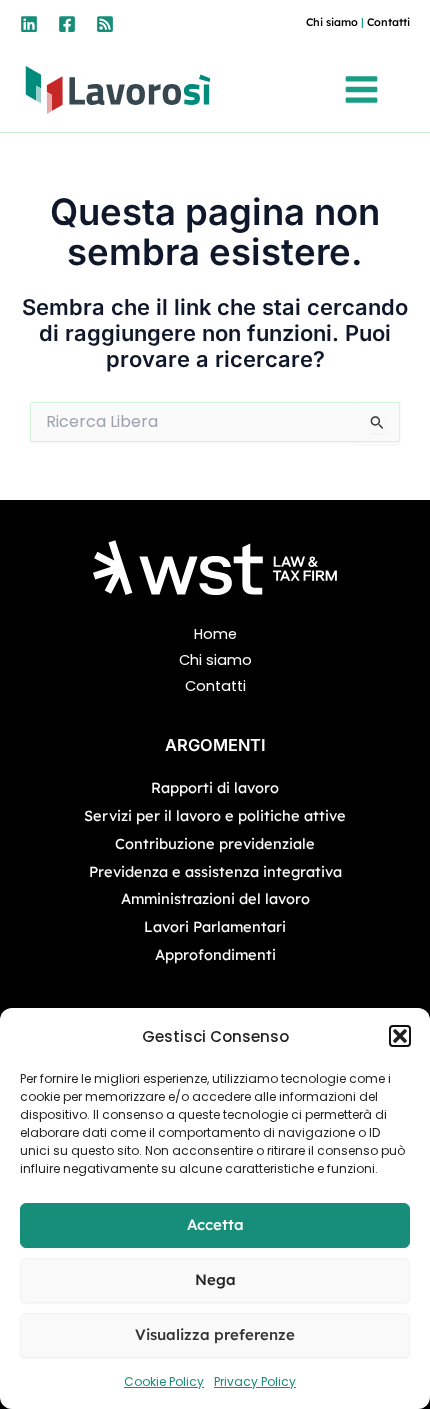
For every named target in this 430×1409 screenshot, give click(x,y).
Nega (215, 1279)
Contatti (388, 22)
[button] (400, 1036)
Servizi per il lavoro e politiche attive (215, 815)
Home (215, 634)
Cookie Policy (164, 1381)
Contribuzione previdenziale (215, 843)
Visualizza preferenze (215, 1334)
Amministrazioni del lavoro (215, 898)
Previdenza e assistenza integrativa (215, 871)
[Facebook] (67, 24)
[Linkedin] (29, 24)
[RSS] (105, 24)
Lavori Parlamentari (215, 926)
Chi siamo (332, 22)
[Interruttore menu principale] (366, 89)
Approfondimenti (215, 954)
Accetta (215, 1224)
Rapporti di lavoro (215, 787)
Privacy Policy (255, 1381)
